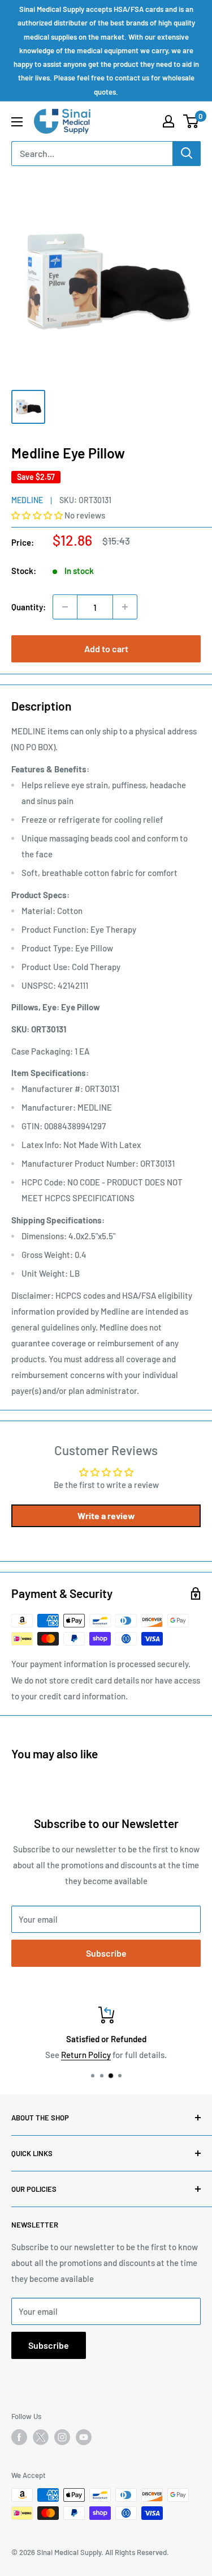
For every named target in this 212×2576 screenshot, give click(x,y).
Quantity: (29, 607)
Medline (27, 500)
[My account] (168, 121)
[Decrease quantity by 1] (65, 607)
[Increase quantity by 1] (125, 607)
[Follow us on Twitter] (41, 2439)
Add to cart (106, 649)
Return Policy (60, 2055)
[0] (191, 121)
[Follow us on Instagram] (62, 2437)
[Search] (187, 154)
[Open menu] (17, 122)
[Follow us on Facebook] (19, 2437)
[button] (38, 515)
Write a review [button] (106, 1516)
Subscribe (106, 1953)
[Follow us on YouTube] (84, 2437)
